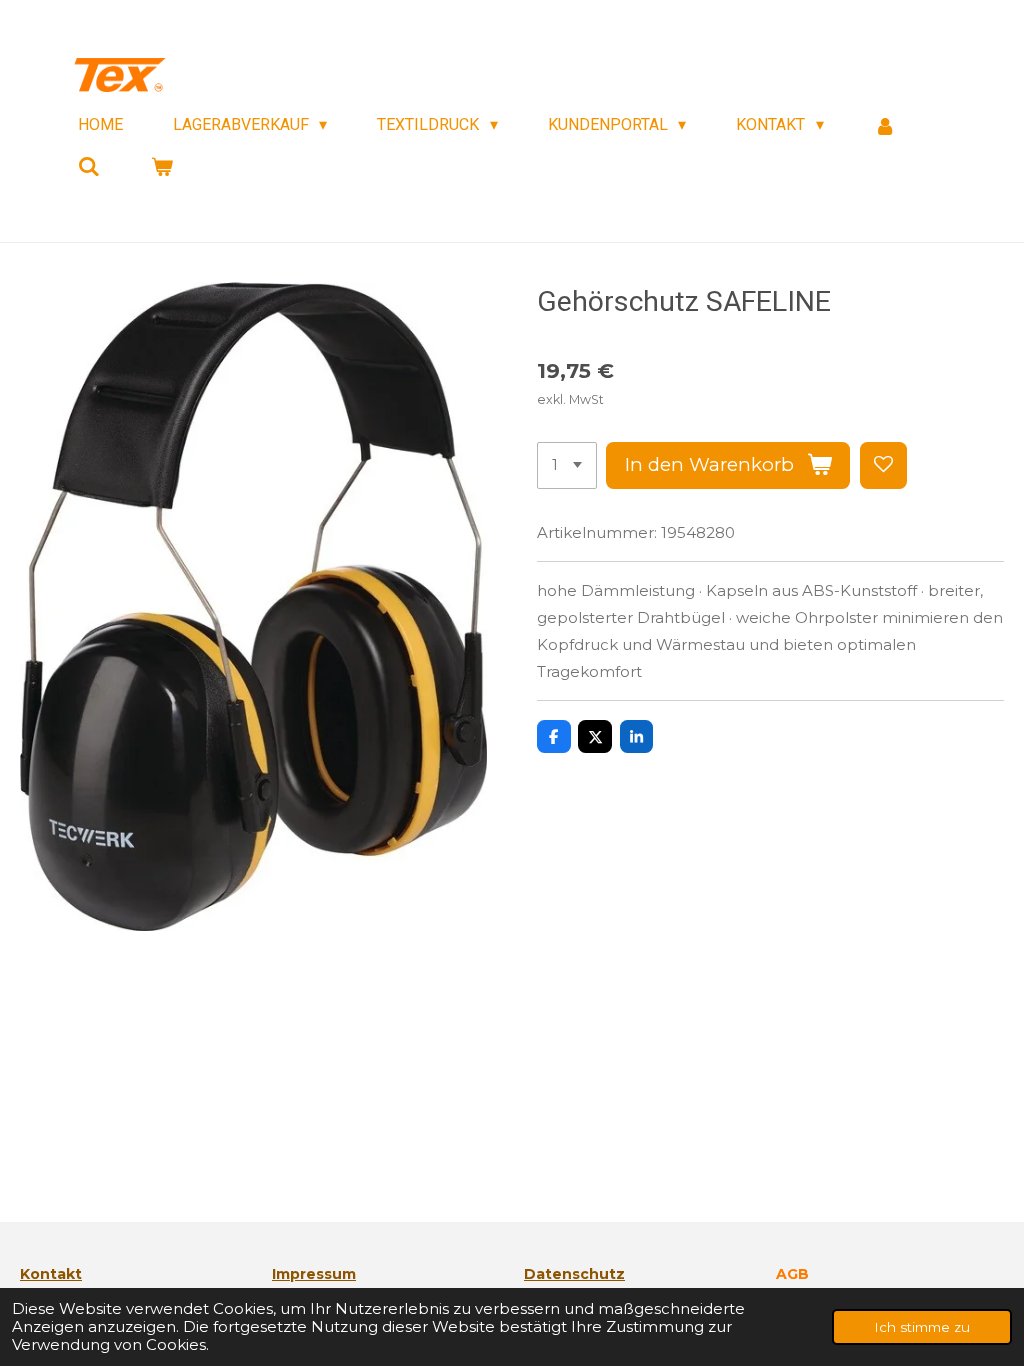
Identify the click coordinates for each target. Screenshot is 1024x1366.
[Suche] (89, 166)
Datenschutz (574, 1274)
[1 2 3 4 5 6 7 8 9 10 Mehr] (567, 465)
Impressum (314, 1274)
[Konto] (885, 125)
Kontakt (51, 1274)
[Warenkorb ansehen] (161, 166)
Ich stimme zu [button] (922, 1327)
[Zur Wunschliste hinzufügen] (883, 465)
